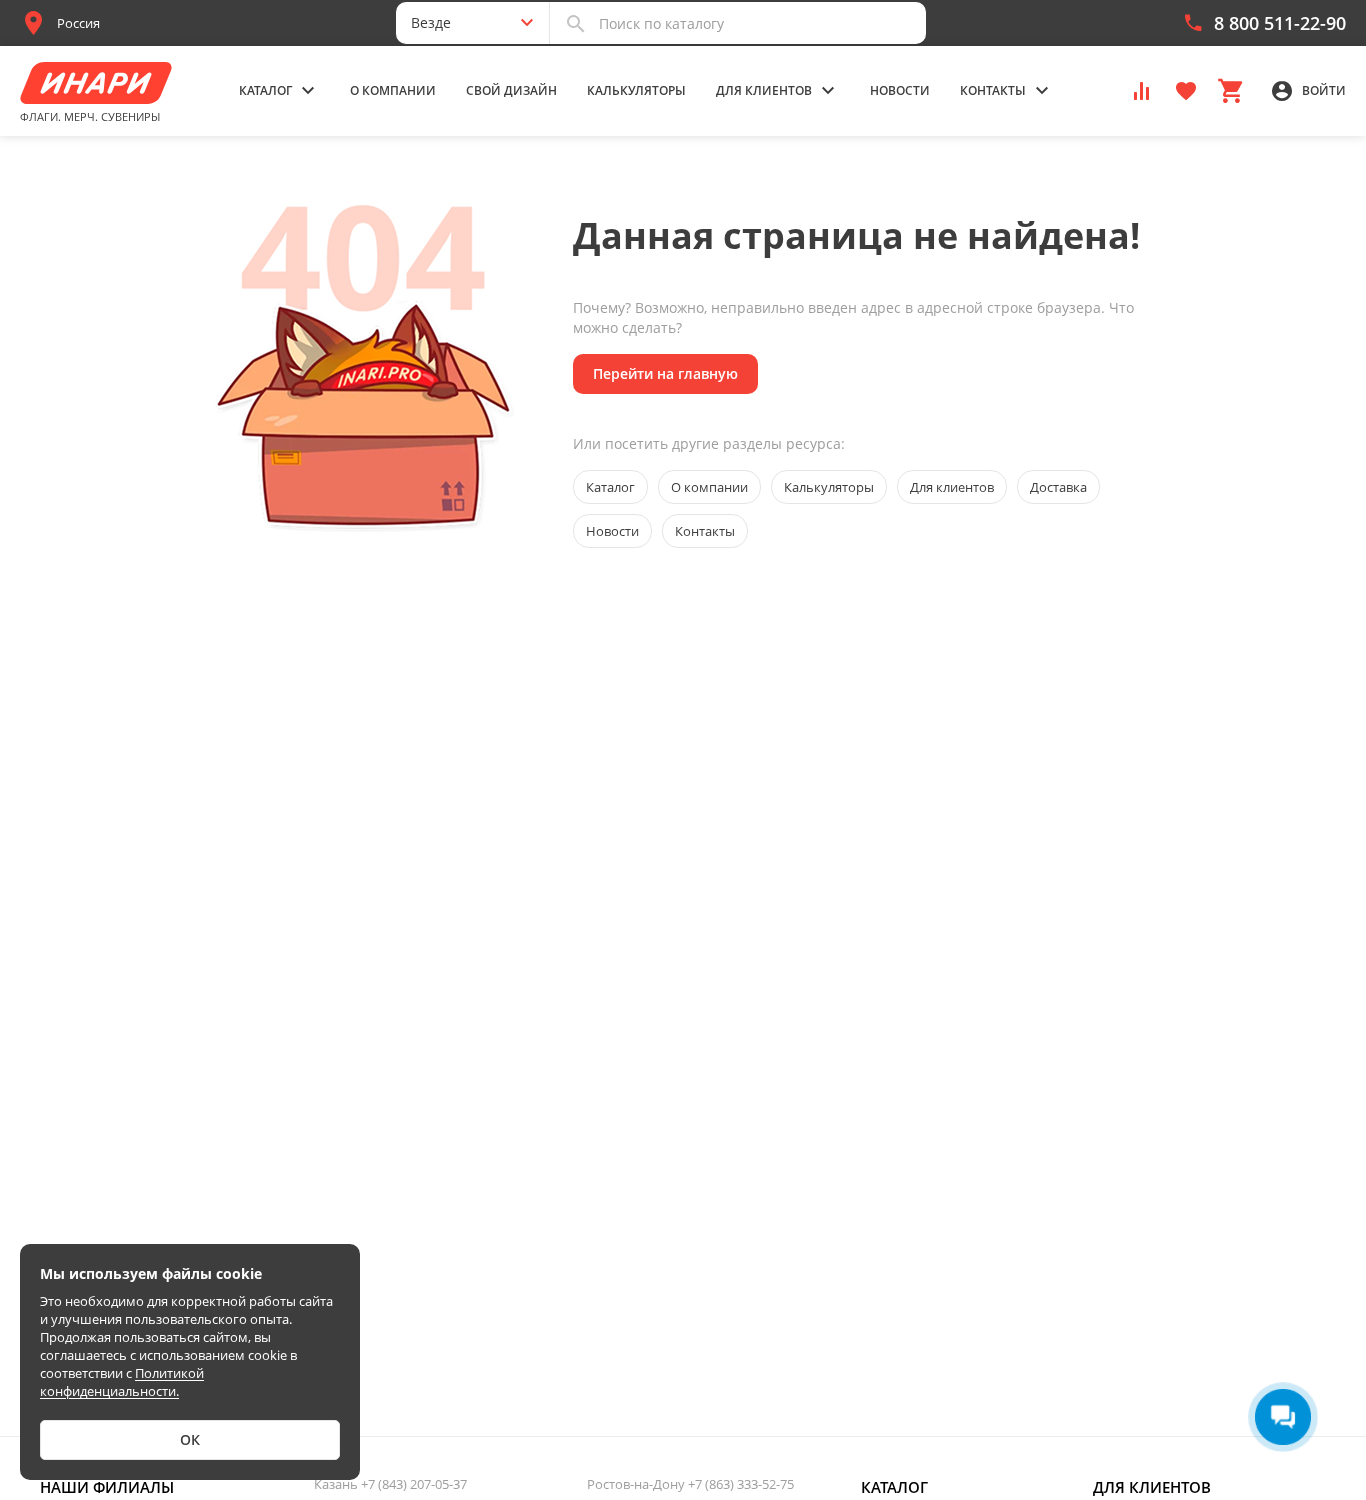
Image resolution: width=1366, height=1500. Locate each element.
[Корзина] (1230, 89)
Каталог (610, 487)
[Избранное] (1186, 89)
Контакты (705, 531)
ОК (190, 1439)
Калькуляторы (636, 90)
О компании (393, 90)
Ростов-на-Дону (690, 1484)
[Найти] (576, 23)
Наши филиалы (107, 1487)
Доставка (1058, 487)
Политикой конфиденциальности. (122, 1382)
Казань (390, 1484)
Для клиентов (952, 487)
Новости (900, 90)
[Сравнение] (1142, 89)
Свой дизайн (511, 90)
